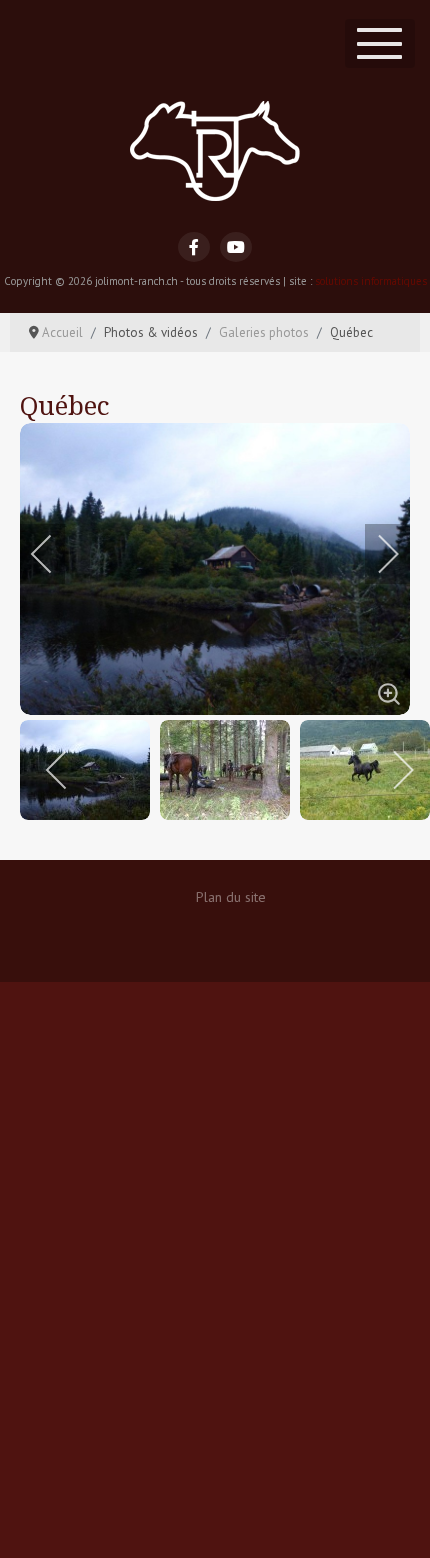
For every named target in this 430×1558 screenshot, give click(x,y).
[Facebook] (194, 247)
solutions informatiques (371, 281)
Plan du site (231, 897)
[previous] (55, 554)
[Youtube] (236, 247)
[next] (375, 554)
